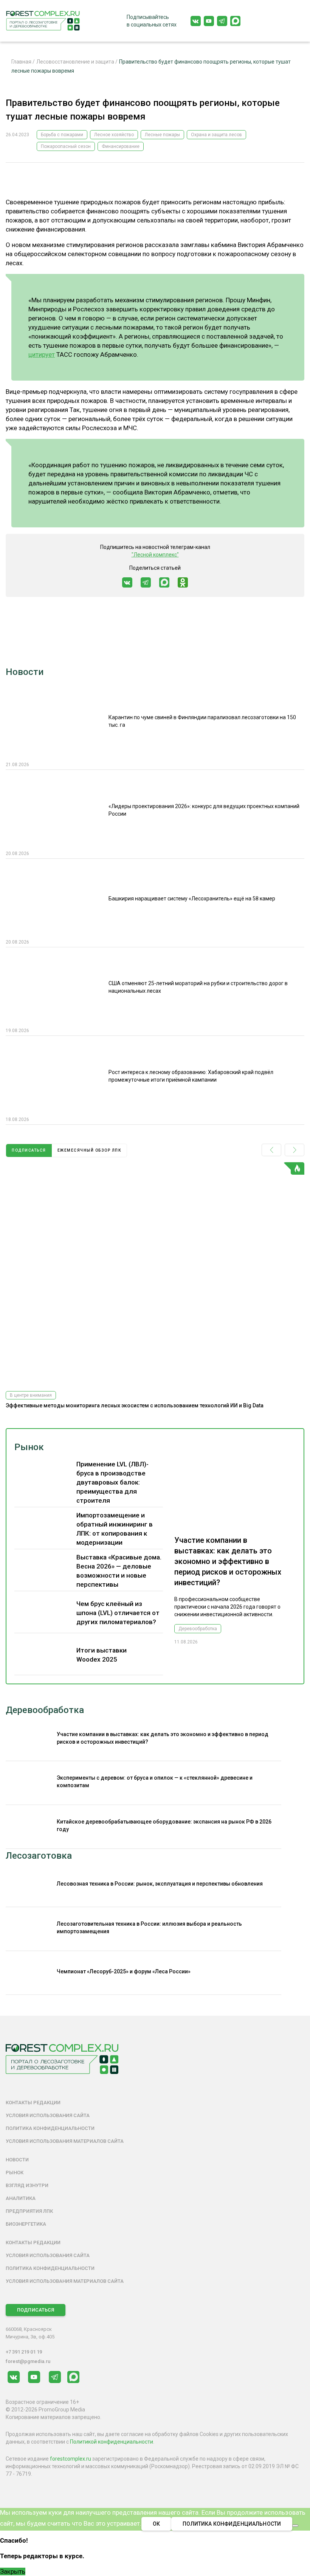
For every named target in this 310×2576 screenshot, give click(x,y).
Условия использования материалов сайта (65, 2141)
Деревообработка (198, 1629)
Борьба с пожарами (62, 135)
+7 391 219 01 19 (24, 2352)
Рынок (29, 1447)
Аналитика (21, 2198)
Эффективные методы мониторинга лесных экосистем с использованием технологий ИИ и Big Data (135, 1405)
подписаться (29, 1150)
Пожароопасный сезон (66, 146)
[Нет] (295, 2526)
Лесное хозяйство (114, 135)
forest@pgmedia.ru (28, 2361)
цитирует (42, 354)
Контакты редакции (33, 2103)
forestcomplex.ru (71, 2459)
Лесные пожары (162, 135)
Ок (156, 2524)
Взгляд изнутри (27, 2185)
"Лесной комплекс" (155, 555)
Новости (25, 672)
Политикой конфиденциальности (112, 2442)
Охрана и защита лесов (216, 135)
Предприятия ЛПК (29, 2211)
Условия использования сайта (48, 2115)
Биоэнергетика (26, 2224)
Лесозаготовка (39, 1856)
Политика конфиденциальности (50, 2128)
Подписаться (36, 2310)
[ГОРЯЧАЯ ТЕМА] (155, 1274)
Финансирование (121, 146)
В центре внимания (31, 1395)
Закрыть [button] (13, 2571)
